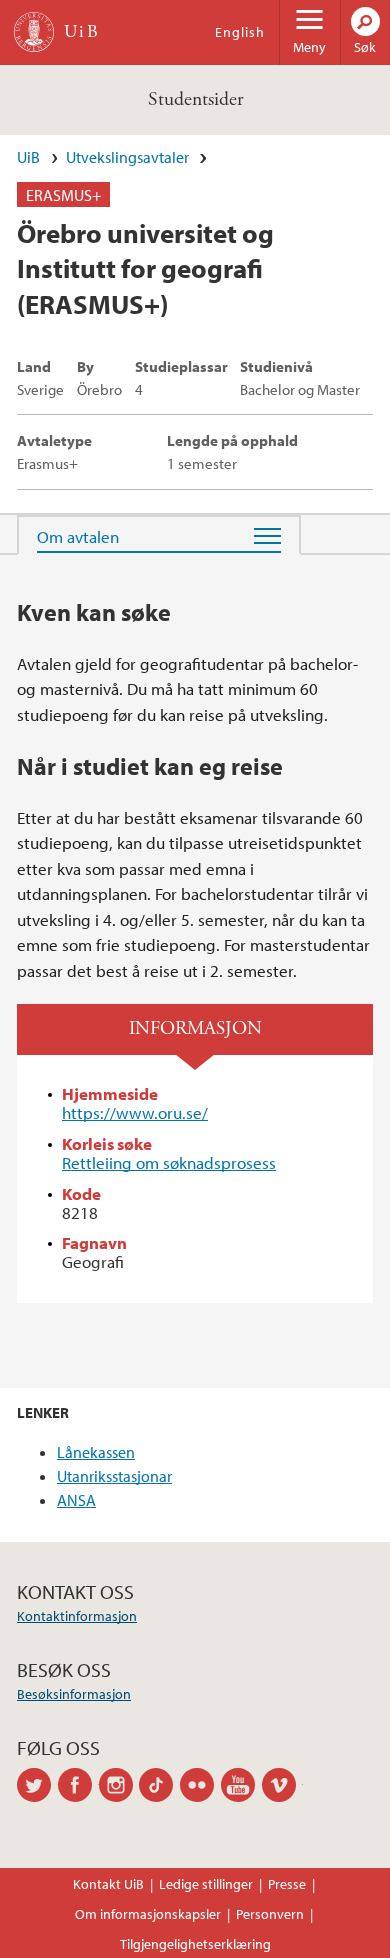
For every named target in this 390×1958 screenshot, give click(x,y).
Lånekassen (96, 1452)
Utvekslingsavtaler (127, 157)
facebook (78, 1785)
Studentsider (195, 99)
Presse (287, 1884)
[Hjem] (34, 32)
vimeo (282, 1785)
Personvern (270, 1914)
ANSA (76, 1500)
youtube (241, 1785)
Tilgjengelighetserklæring (195, 1944)
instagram (119, 1785)
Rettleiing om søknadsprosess (169, 1162)
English (240, 32)
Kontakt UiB (108, 1884)
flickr (200, 1785)
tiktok (159, 1785)
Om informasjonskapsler (148, 1914)
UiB (28, 157)
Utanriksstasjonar (114, 1476)
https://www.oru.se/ (135, 1112)
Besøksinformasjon (74, 1694)
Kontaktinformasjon (77, 1616)
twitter (37, 1785)
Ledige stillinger (206, 1884)
